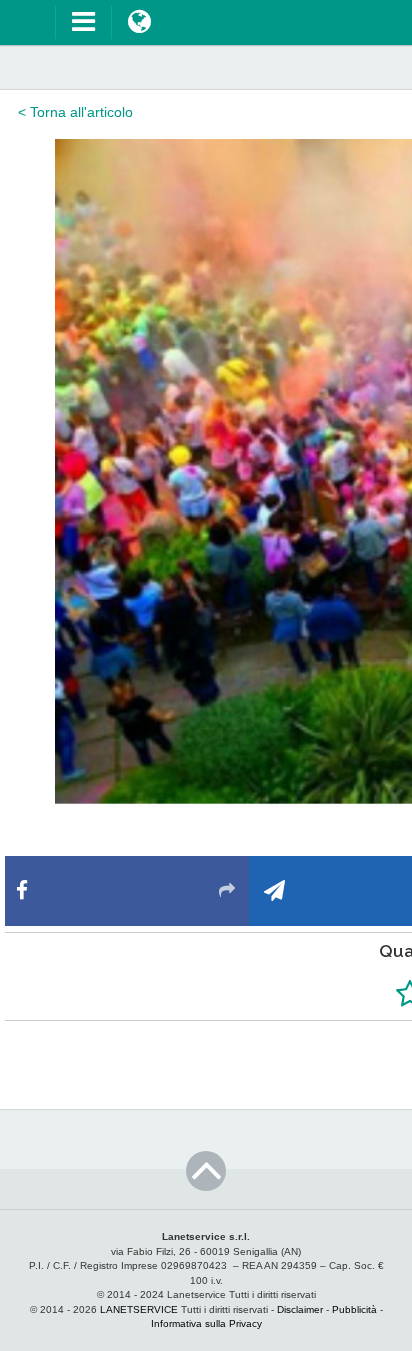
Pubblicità (354, 1309)
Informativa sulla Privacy (206, 1323)
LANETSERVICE (139, 1309)
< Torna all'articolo (75, 112)
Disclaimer (300, 1309)
